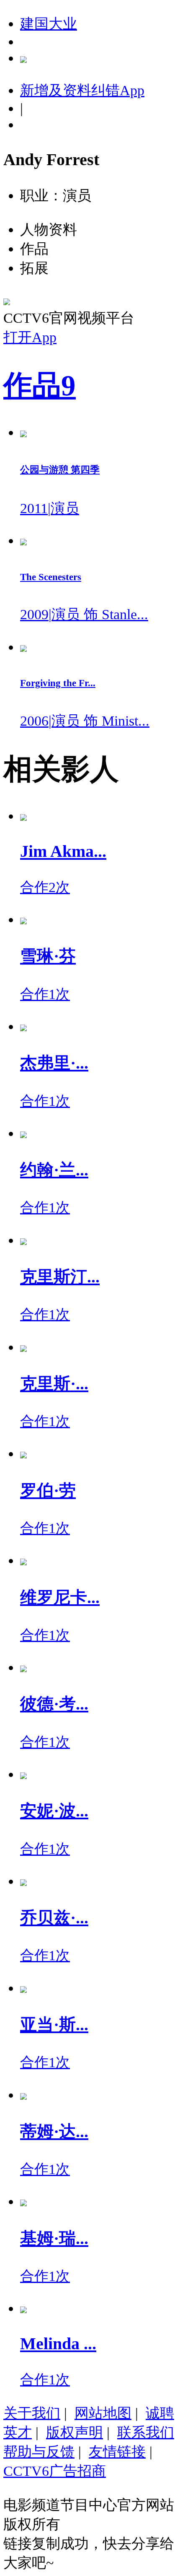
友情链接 (117, 2451)
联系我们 (146, 2432)
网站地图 (103, 2413)
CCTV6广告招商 (55, 2471)
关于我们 (32, 2413)
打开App (30, 337)
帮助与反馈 (39, 2451)
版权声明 (75, 2432)
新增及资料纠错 (82, 90)
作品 (40, 386)
